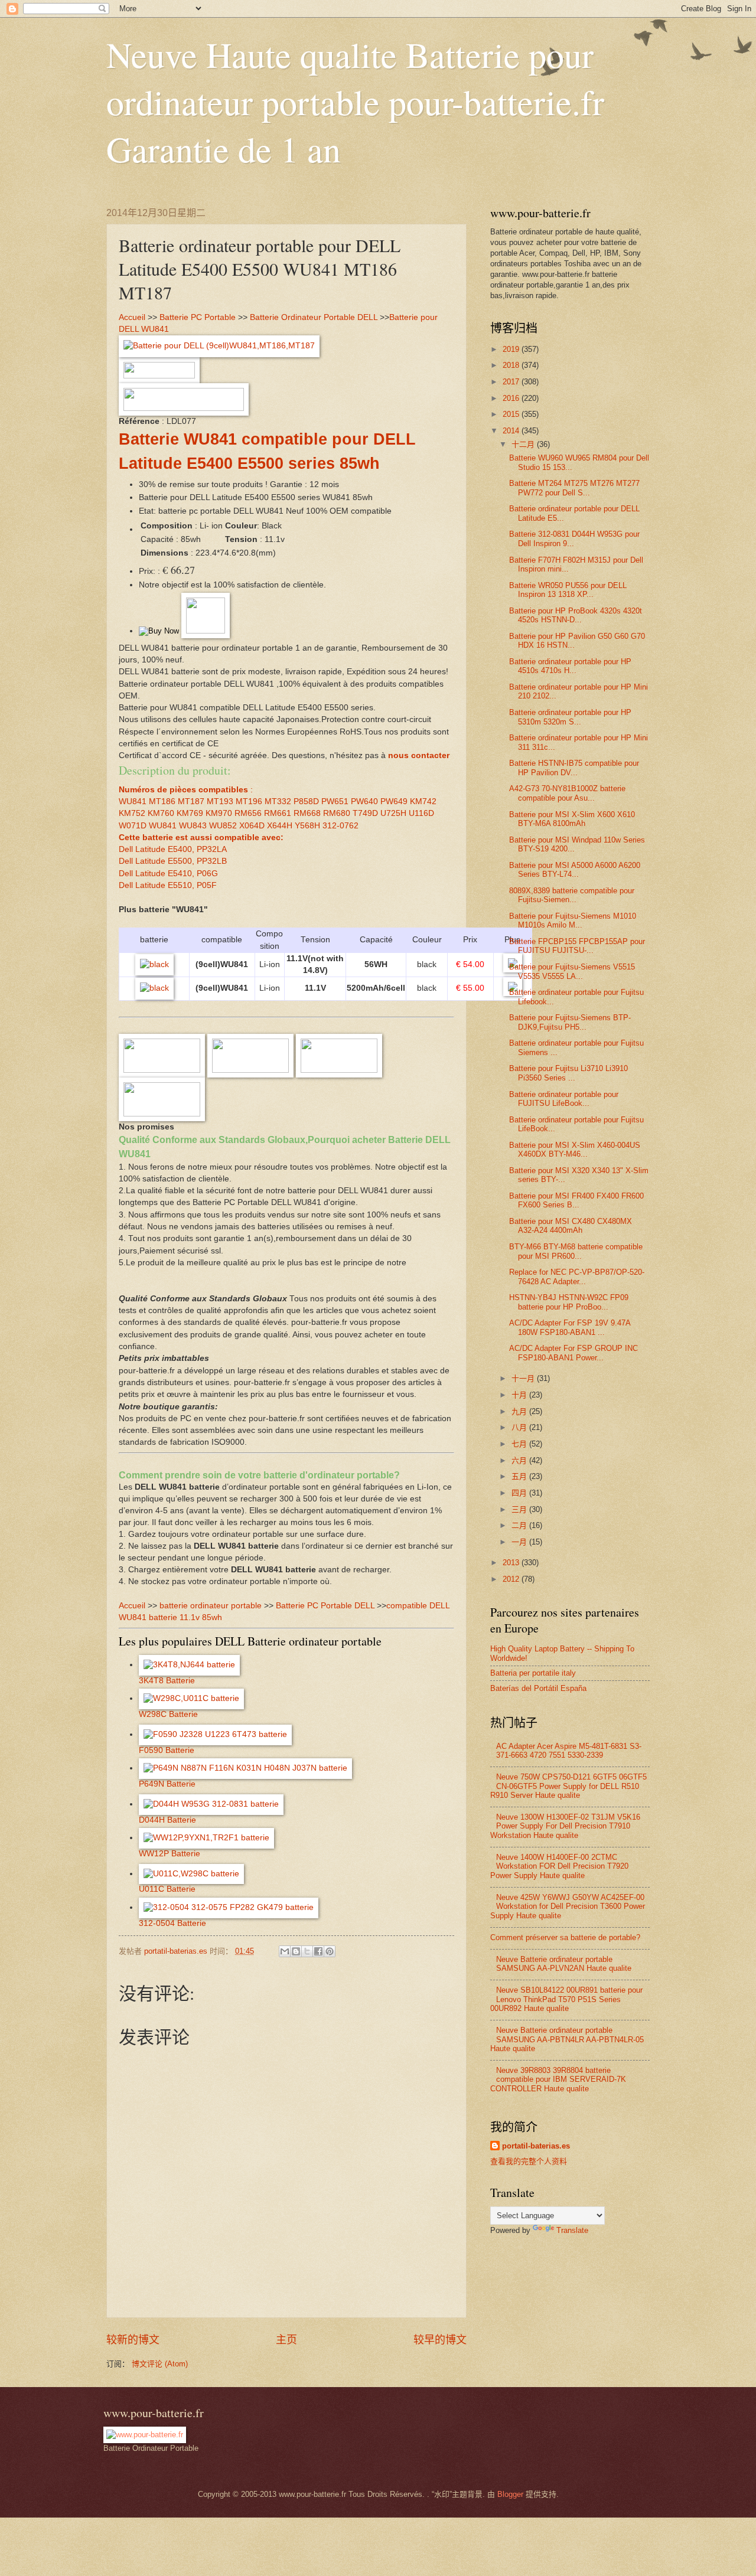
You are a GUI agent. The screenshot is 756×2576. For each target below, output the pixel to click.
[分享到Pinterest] (330, 1951)
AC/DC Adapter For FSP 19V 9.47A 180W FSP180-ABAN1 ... (570, 1327)
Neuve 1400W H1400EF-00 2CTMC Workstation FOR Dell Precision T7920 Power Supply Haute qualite (559, 1866)
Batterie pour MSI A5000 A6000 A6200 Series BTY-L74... (575, 870)
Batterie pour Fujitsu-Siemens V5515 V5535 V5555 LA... (572, 971)
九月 (520, 1411)
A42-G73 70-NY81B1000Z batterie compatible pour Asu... (567, 793)
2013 (512, 1563)
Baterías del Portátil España (538, 1688)
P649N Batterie (167, 1784)
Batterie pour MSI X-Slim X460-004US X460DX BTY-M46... (575, 1150)
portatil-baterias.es (536, 2146)
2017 (512, 382)
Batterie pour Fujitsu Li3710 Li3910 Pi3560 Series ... (568, 1073)
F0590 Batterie (167, 1750)
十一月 (524, 1378)
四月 (520, 1493)
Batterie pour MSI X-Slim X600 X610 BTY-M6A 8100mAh (572, 819)
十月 (520, 1395)
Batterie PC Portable (198, 317)
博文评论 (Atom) (160, 2364)
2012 (512, 1579)
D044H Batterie (167, 1820)
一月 (520, 1542)
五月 (520, 1476)
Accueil (132, 317)
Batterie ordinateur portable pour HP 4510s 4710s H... (570, 666)
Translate (572, 2230)
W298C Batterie (168, 1714)
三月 (520, 1509)
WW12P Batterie (170, 1854)
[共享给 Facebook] (318, 1951)
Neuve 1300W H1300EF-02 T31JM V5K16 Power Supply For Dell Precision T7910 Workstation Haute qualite (565, 1826)
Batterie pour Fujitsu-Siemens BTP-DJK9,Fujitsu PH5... (570, 1022)
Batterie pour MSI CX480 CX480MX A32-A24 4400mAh (571, 1226)
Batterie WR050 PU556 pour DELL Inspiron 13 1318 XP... (568, 590)
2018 (512, 365)
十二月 (524, 444)
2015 (512, 414)
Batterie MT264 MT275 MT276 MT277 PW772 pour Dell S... (574, 488)
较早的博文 (440, 2340)
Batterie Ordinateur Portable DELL (314, 317)
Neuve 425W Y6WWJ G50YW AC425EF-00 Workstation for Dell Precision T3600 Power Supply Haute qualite (568, 1906)
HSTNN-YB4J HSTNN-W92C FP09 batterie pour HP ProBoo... (569, 1302)
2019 (512, 349)
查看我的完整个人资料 (529, 2161)
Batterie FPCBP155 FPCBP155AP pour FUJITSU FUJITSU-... (577, 946)
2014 (512, 431)
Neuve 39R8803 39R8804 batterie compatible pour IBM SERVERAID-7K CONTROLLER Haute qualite (558, 2079)
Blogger (510, 2494)
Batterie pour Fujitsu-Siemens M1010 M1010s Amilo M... (573, 920)
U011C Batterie (167, 1889)
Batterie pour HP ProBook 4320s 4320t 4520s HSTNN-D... (576, 615)
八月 (520, 1427)
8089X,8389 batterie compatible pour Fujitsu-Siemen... (572, 895)
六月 (520, 1460)
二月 (520, 1525)
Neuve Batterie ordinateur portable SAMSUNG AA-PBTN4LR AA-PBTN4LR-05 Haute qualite (567, 2039)
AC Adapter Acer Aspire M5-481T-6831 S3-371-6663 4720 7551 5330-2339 (569, 1751)
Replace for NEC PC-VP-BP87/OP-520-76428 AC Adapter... (577, 1276)
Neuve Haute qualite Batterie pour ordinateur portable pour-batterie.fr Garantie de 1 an (355, 102)
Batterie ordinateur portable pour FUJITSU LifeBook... (564, 1099)
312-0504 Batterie (172, 1923)
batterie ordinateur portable (211, 1606)
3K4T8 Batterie (167, 1681)
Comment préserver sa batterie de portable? (565, 1937)
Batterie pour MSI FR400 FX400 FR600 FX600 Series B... (576, 1200)
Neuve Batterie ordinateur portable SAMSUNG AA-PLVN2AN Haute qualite (564, 1964)
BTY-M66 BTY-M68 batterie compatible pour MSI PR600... (576, 1251)
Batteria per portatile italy (533, 1673)
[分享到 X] (307, 1951)
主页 (286, 2340)
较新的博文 (133, 2340)
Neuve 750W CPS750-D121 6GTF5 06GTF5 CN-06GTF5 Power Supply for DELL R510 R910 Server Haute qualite (568, 1786)
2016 (512, 398)
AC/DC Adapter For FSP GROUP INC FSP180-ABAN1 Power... (573, 1353)
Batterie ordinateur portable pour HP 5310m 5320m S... (570, 717)
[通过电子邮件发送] (285, 1951)
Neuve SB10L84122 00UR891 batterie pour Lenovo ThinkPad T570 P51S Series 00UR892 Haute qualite (566, 1999)
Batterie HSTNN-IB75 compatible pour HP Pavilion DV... (574, 768)
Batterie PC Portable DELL (325, 1606)
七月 (520, 1444)
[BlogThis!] (296, 1951)
